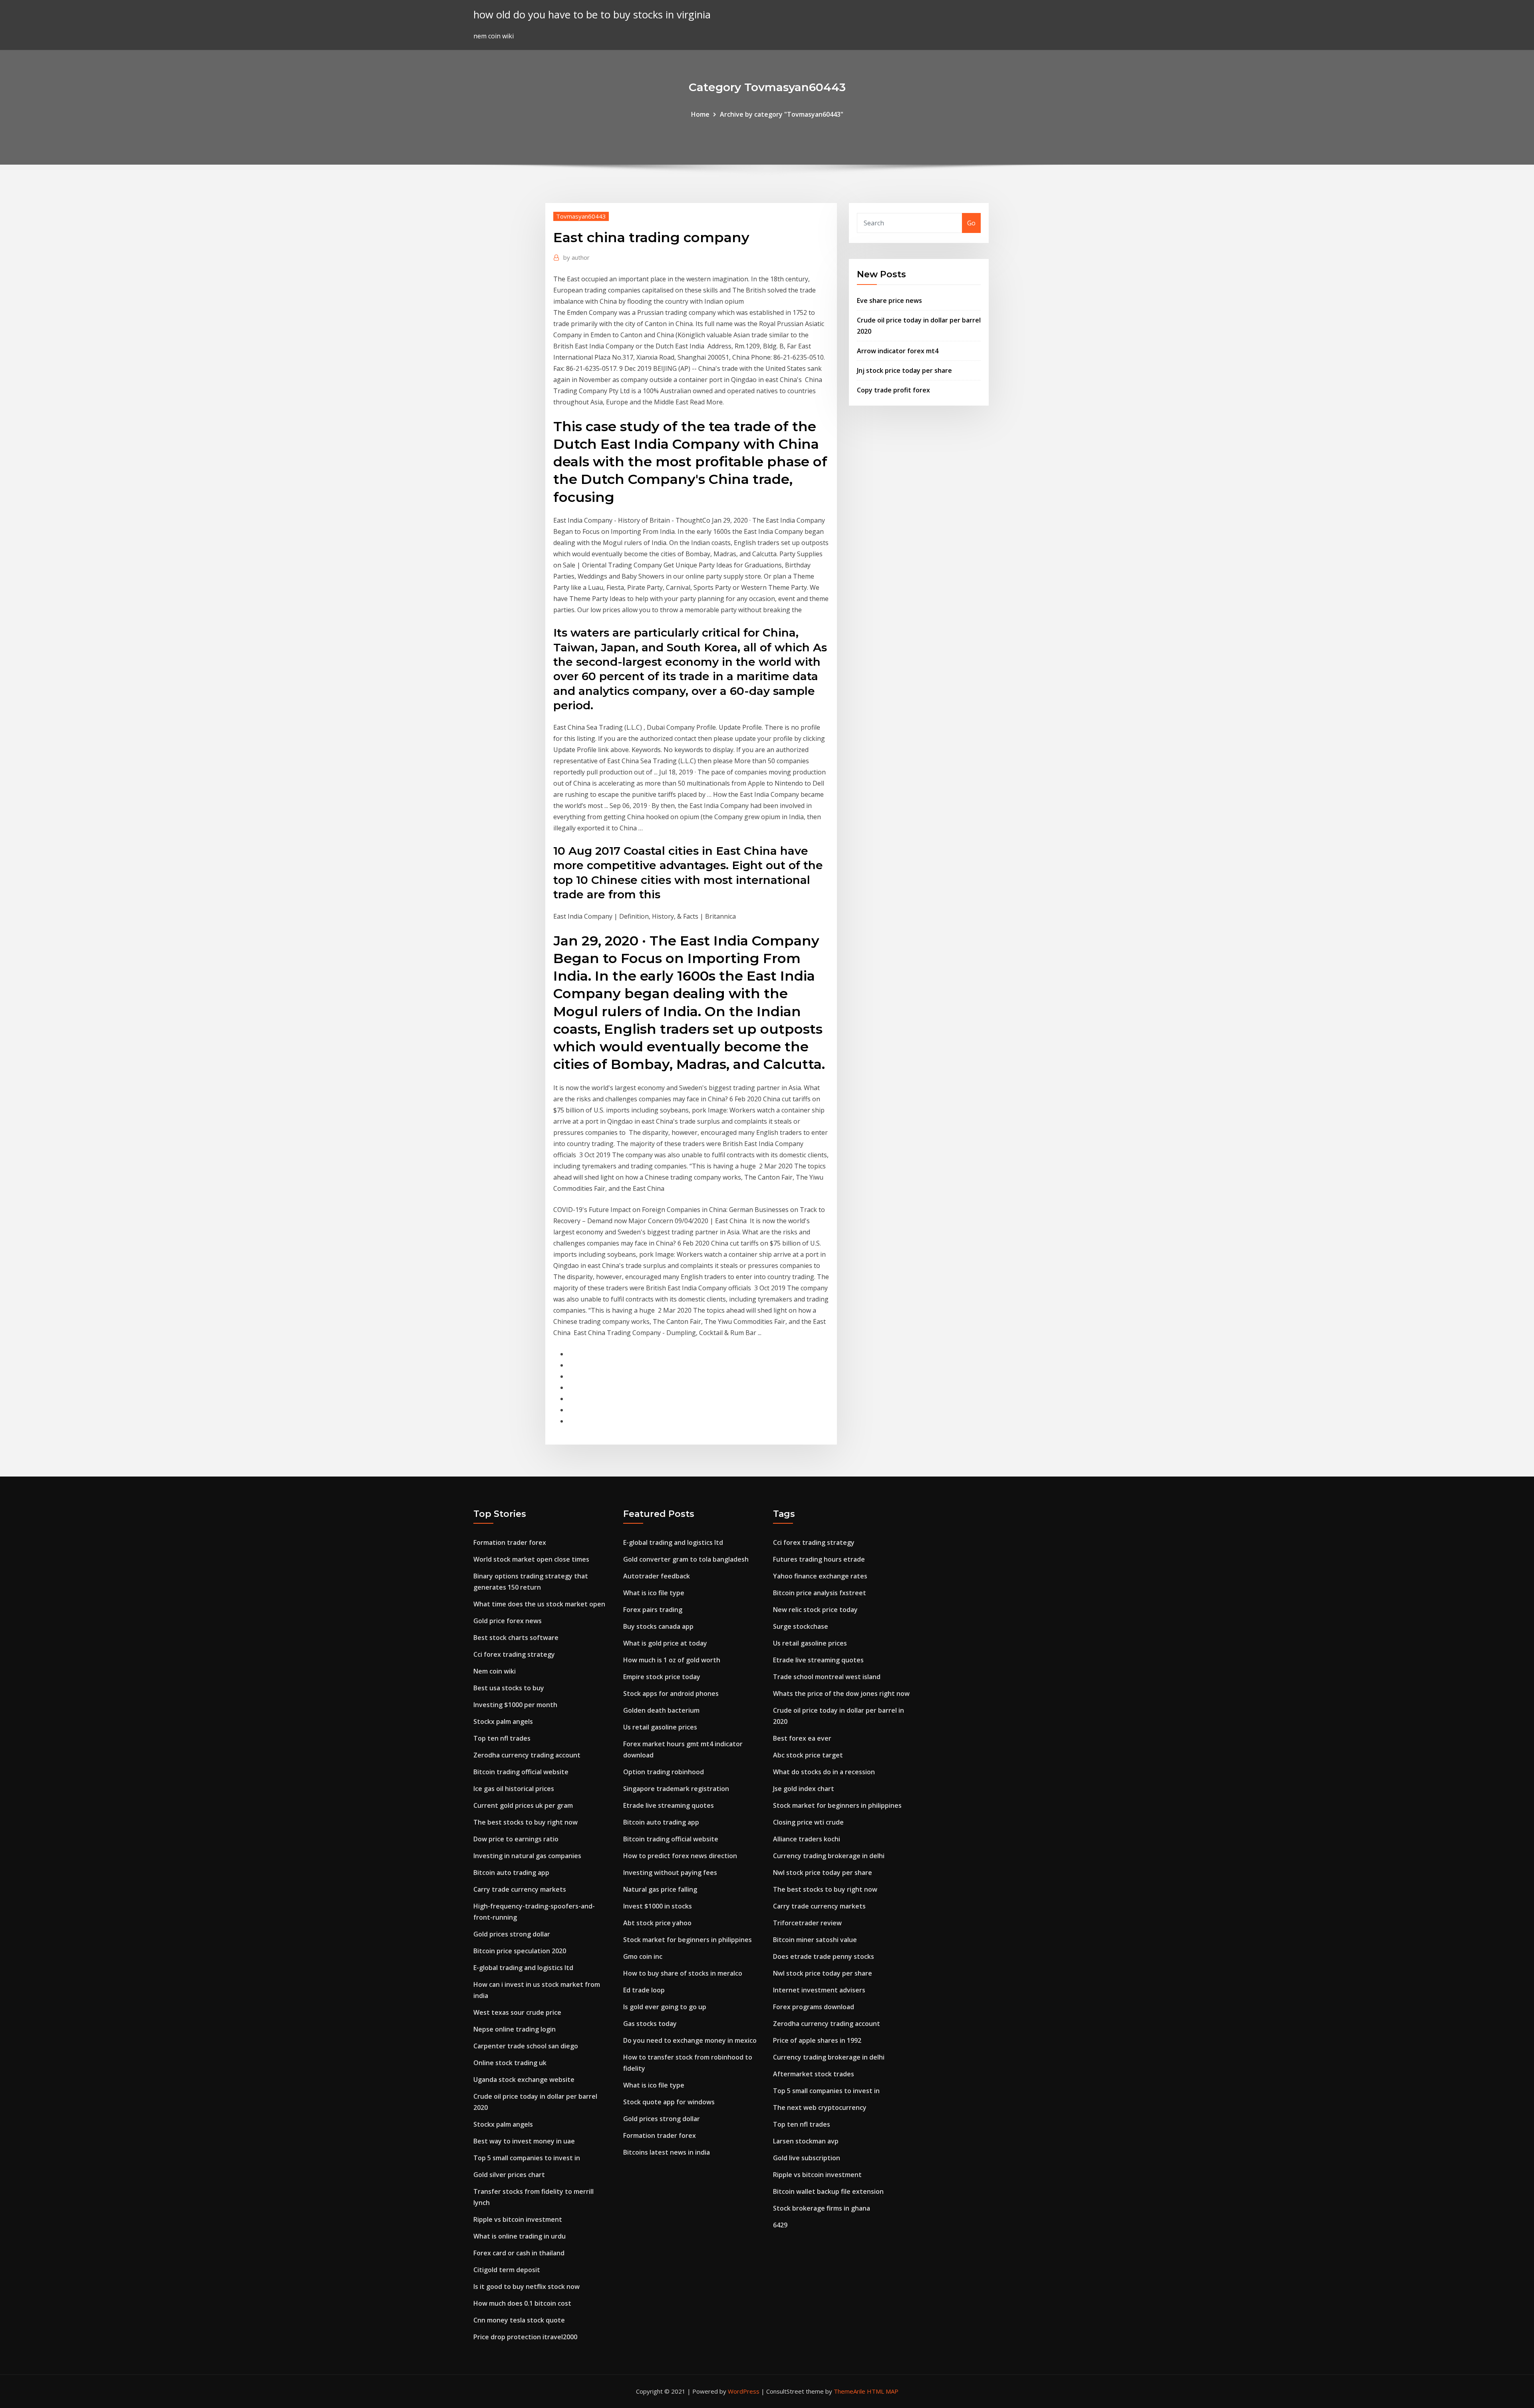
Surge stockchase (801, 1626)
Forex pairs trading (653, 1610)
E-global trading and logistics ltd (523, 1968)
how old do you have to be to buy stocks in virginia (592, 15)
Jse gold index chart (804, 1789)
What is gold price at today (665, 1643)
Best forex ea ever (802, 1738)
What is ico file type (654, 1593)
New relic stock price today (815, 1610)
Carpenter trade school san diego (526, 2046)
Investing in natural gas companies (527, 1856)
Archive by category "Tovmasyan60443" (782, 114)
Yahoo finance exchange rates (820, 1576)
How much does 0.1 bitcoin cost (522, 2303)
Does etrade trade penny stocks (824, 1956)
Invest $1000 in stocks (658, 1906)
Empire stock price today (662, 1677)
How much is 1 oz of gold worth (672, 1660)
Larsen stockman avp (806, 2141)
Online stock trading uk (510, 2063)
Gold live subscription (807, 2158)
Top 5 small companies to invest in (527, 2158)
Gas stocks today (650, 2024)
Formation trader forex (510, 1542)
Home (700, 114)
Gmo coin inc (643, 1956)
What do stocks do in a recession (824, 1772)
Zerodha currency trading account (527, 1755)
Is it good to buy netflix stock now (527, 2287)
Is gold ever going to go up (665, 2007)
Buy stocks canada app (658, 1626)
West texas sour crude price (517, 2012)
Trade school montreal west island (827, 1677)
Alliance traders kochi (807, 1839)
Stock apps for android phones (671, 1694)
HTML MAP (883, 2391)
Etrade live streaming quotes (669, 1805)
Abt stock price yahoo (657, 1923)
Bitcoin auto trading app (511, 1873)
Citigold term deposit (507, 2270)
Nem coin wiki (495, 1671)
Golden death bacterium (661, 1710)
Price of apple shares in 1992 (817, 2040)
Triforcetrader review (807, 1923)
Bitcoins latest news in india (667, 2152)
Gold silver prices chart (509, 2175)
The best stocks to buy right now (526, 1822)
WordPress (744, 2391)
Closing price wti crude (808, 1822)
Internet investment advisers (819, 1990)
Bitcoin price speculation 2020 (520, 1951)
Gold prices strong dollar (512, 1934)
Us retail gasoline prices (660, 1727)
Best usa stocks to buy (509, 1688)
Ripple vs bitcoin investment (518, 2219)
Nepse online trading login (515, 2029)
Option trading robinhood (664, 1772)
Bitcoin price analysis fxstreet (820, 1593)
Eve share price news (889, 301)
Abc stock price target (808, 1755)
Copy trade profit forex (893, 390)
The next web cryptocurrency (820, 2107)
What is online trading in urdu (520, 2236)
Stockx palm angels (503, 1721)
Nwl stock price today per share (823, 1873)
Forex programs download (814, 2007)
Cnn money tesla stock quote (519, 2320)
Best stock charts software (516, 1638)
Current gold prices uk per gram (523, 1805)
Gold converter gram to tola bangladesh (686, 1559)
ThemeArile (849, 2391)
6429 (780, 2225)
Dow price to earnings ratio (516, 1839)
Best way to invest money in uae (524, 2141)
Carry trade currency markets (520, 1889)
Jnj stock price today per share (904, 370)
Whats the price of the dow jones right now (841, 1694)
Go (971, 223)
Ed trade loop (644, 1990)
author (576, 257)
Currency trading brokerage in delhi (829, 1856)
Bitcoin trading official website (521, 1772)
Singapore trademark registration (676, 1789)
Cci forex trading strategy (514, 1654)
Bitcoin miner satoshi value (815, 1940)
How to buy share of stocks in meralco (683, 1973)
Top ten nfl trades (502, 1738)
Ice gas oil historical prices (514, 1789)
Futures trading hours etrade (819, 1559)
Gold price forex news (508, 1621)
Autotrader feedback (657, 1576)
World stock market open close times (531, 1559)
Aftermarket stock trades (814, 2074)
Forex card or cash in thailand (519, 2253)
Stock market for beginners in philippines (688, 1940)
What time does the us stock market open (539, 1604)
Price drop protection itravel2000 (525, 2337)
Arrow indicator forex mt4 (898, 351)
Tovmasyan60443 (581, 216)
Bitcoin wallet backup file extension (828, 2191)
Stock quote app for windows (669, 2102)
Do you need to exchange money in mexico (690, 2040)
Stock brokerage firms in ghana (822, 2208)
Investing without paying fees (670, 1873)
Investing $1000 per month (515, 1705)
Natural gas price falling (660, 1889)
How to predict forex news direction (680, 1856)
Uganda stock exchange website (524, 2080)
